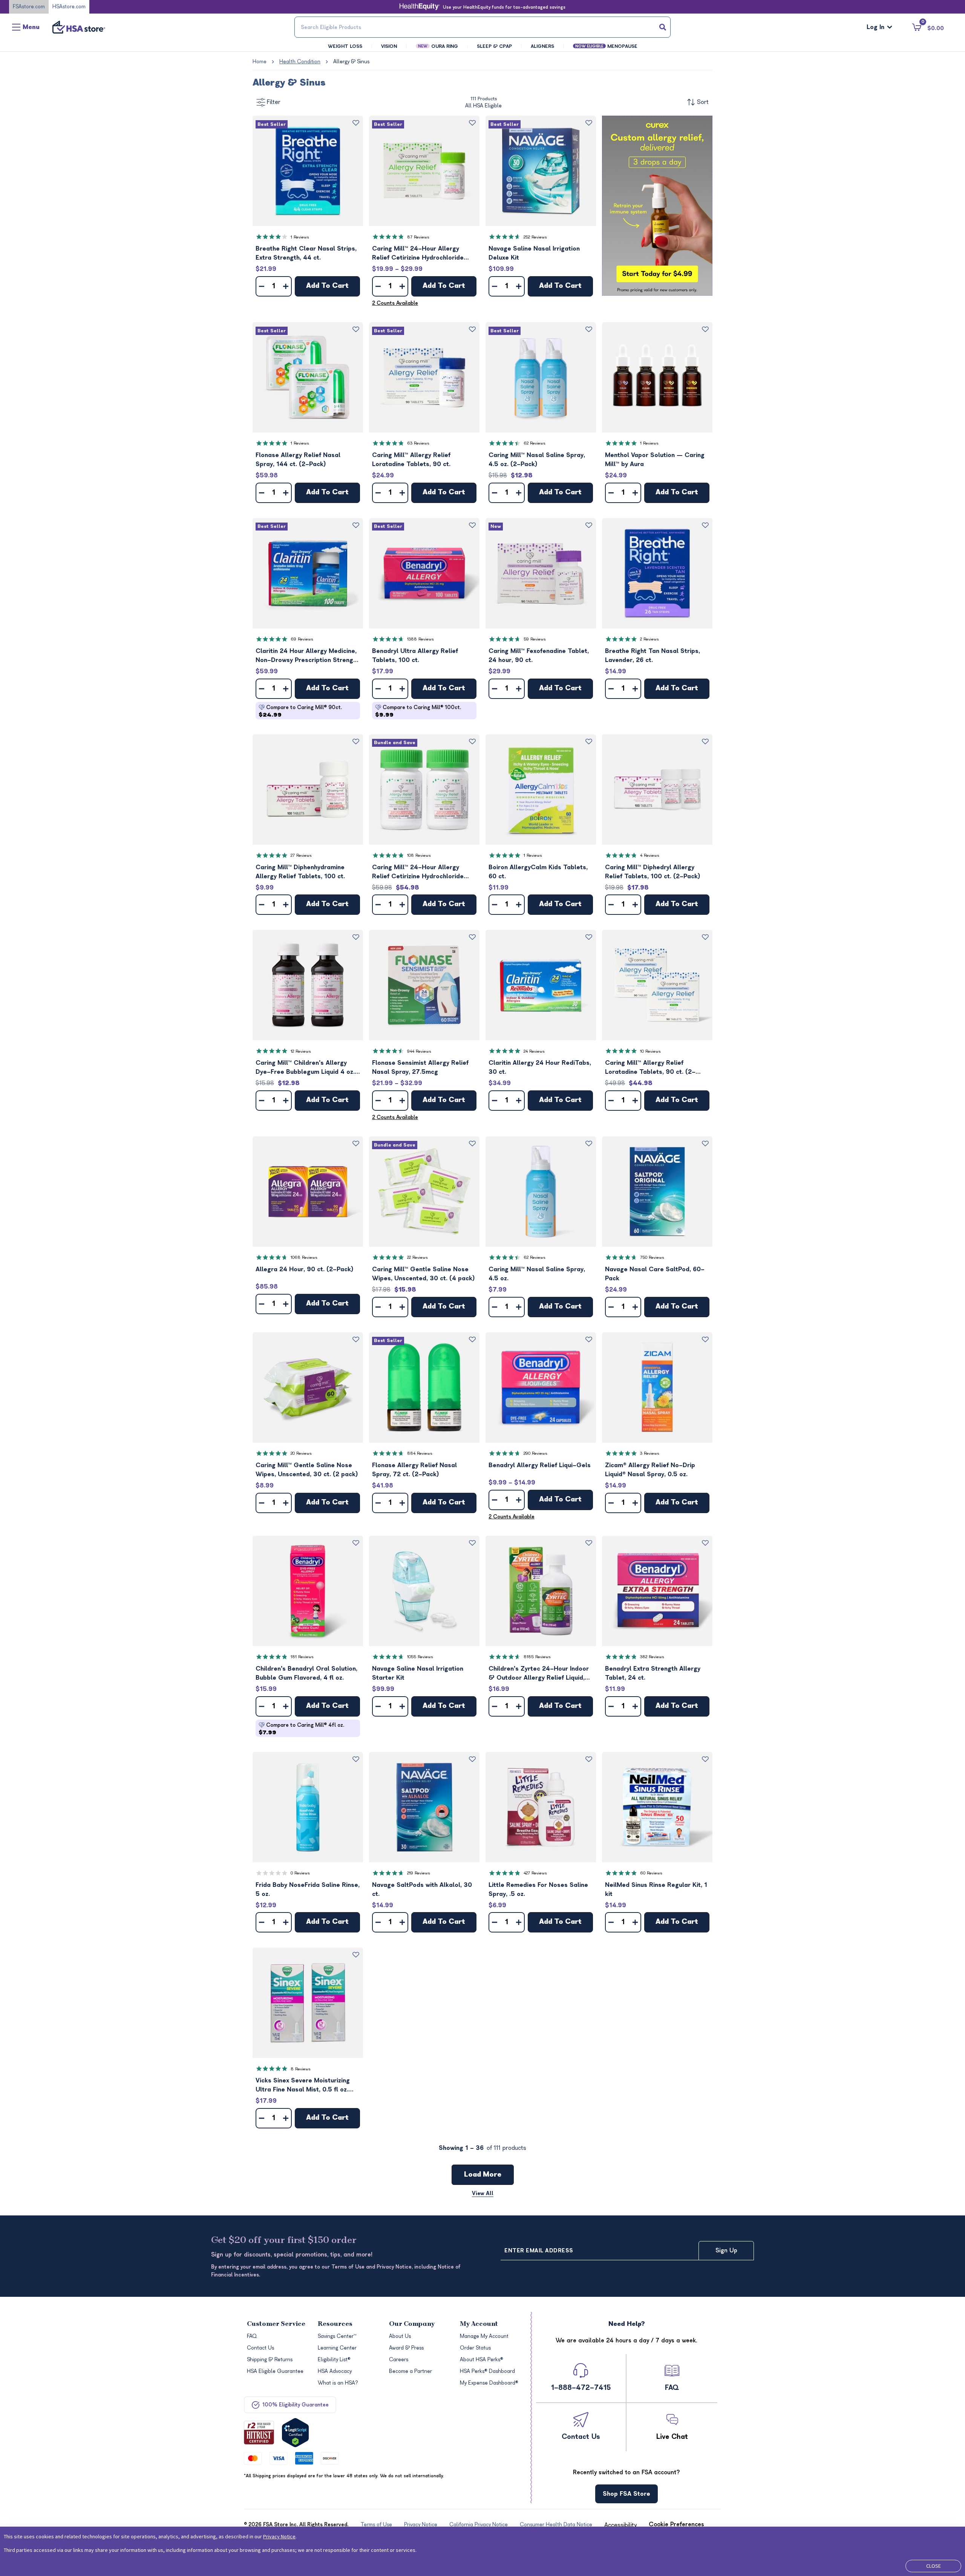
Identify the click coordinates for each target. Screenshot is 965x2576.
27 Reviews (301, 855)
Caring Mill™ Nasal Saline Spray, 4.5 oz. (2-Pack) (537, 460)
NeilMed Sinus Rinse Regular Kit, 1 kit (656, 1890)
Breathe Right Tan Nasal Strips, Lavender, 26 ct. (653, 656)
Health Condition (300, 62)
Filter (274, 102)
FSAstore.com (29, 7)
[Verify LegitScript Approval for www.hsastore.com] (295, 2433)
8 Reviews (301, 2069)
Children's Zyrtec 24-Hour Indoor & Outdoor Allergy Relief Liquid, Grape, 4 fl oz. (539, 1674)
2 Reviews (649, 639)
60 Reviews (651, 1873)
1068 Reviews (304, 1257)
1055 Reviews (420, 1657)
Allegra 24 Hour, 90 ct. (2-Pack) (305, 1269)
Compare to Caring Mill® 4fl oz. (301, 1729)
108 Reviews (419, 855)
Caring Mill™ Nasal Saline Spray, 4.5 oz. (537, 1274)
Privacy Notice (279, 2536)
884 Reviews (420, 1453)
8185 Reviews (537, 1657)
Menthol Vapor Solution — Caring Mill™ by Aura (655, 460)
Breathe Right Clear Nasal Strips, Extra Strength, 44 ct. (306, 253)
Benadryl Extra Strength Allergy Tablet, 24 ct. (653, 1673)
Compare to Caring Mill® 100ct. (418, 711)
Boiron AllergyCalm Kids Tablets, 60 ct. (538, 872)
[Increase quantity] (286, 286)
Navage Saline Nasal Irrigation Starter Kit (418, 1673)
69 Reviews (302, 639)
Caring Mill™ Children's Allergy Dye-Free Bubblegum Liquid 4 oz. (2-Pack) (305, 1068)
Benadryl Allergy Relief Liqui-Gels (540, 1465)
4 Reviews (650, 855)
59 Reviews (535, 639)
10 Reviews (650, 1051)
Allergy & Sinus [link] (351, 62)
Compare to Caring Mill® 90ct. (300, 711)
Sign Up (726, 2250)
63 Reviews (418, 443)
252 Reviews (535, 237)
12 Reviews (301, 1051)
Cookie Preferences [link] (676, 2524)
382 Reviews (652, 1657)
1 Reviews (300, 237)
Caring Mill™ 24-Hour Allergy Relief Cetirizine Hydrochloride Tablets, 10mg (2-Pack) (418, 872)
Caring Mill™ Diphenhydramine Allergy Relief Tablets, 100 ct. (300, 872)
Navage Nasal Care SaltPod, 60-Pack (655, 1274)
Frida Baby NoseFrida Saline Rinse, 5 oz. (308, 1890)
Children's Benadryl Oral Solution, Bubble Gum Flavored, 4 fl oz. (306, 1673)
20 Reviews (301, 1453)
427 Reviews (535, 1873)
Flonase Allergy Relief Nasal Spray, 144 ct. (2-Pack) (298, 460)
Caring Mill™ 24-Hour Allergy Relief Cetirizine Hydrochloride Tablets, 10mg (418, 254)
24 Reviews (534, 1051)
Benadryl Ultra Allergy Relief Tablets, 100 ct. (415, 656)
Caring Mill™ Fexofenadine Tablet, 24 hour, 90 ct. (539, 656)
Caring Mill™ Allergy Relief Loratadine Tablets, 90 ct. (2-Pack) (650, 1068)
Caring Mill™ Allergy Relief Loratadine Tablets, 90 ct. (411, 460)
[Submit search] (663, 27)
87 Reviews (418, 237)
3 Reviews (650, 1453)
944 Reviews (419, 1051)
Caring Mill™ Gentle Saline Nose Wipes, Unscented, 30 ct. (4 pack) (424, 1274)
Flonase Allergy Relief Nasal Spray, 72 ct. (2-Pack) (414, 1470)
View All (483, 2193)
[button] (308, 171)
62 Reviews (535, 443)
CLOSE (934, 2566)
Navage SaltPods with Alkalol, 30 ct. (422, 1890)
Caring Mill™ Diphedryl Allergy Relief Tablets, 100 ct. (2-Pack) (653, 872)
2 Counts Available (395, 303)
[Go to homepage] (79, 27)
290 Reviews (535, 1453)
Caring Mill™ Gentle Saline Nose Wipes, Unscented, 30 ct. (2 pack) (307, 1470)
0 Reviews (300, 1873)
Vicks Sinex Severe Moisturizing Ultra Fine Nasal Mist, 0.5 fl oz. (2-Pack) (303, 2086)
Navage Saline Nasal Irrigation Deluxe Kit (534, 253)
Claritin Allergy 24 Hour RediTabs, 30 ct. (540, 1067)
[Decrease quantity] (262, 286)
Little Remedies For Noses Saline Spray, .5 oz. (538, 1890)
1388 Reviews (420, 639)
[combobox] (482, 27)
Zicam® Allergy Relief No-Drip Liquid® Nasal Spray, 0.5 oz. (650, 1470)
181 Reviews (302, 1657)
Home (260, 62)
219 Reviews (419, 1873)
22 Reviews (417, 1257)
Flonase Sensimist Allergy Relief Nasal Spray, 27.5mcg (420, 1067)
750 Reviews (652, 1257)
